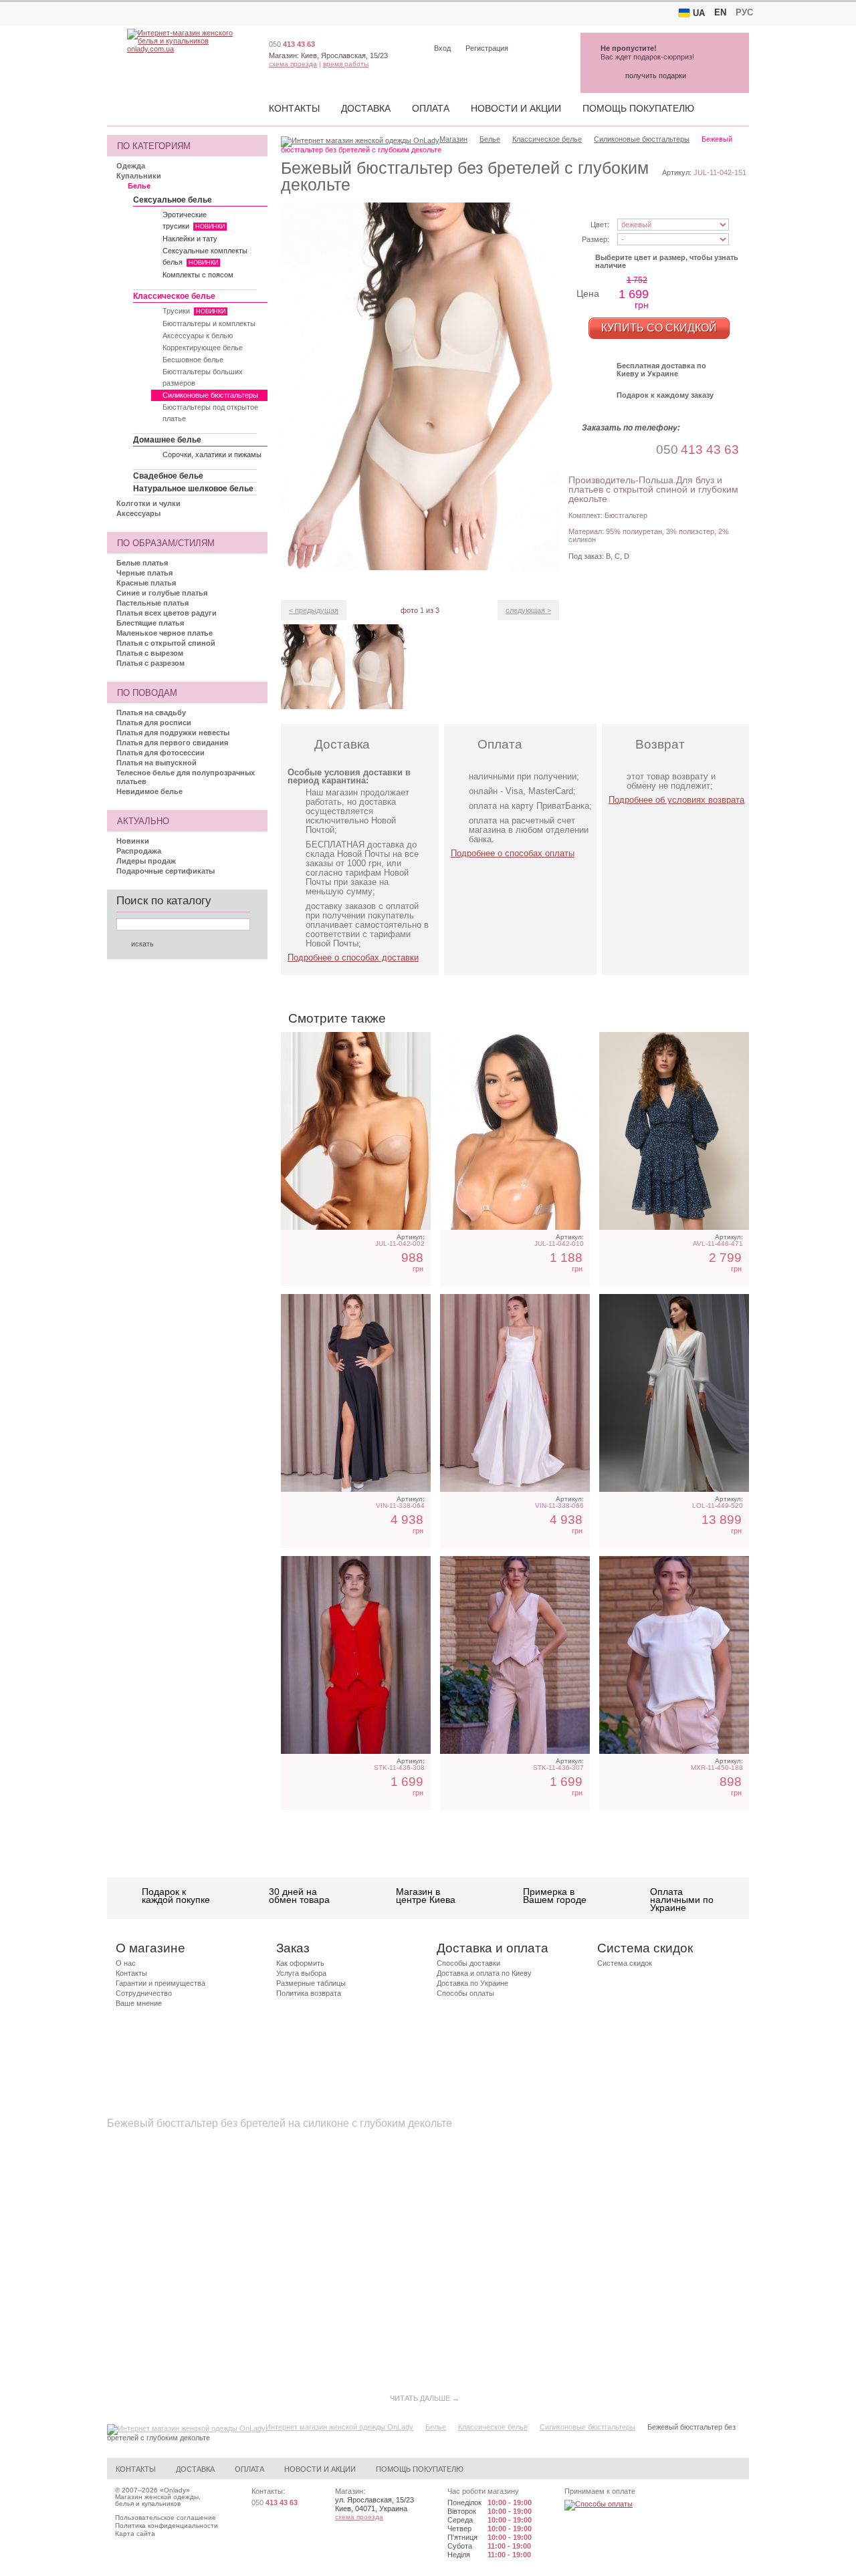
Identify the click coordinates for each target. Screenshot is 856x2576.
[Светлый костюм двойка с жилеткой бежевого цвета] (515, 1655)
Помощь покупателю (638, 108)
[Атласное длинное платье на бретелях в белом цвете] (515, 1393)
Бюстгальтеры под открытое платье (210, 413)
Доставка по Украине (472, 1983)
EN (720, 12)
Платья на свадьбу (151, 713)
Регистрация (487, 48)
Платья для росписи (154, 723)
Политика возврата (309, 1993)
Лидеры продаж (146, 861)
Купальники (139, 176)
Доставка (366, 108)
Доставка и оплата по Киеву (484, 1973)
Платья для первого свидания (172, 743)
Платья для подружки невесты (173, 733)
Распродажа (139, 851)
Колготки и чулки (148, 503)
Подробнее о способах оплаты (513, 853)
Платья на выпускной (156, 763)
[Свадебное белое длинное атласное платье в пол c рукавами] (674, 1393)
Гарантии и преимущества (160, 1983)
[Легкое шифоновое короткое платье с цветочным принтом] (674, 1131)
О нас (126, 1963)
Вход (442, 48)
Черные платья (144, 573)
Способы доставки (468, 1963)
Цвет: (600, 225)
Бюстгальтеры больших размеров (203, 377)
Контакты (294, 108)
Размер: (596, 239)
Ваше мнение (139, 2003)
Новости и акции (516, 108)
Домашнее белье (167, 440)
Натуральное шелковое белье (193, 489)
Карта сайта (135, 2534)
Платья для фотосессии (160, 753)
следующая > (528, 610)
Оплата (431, 108)
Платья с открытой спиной (166, 643)
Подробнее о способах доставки (353, 957)
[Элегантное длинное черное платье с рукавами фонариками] (356, 1393)
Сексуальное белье (173, 200)
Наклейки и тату (190, 239)
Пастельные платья (152, 603)
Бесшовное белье (193, 360)
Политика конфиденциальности (167, 2526)
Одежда (131, 166)
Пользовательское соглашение (166, 2518)
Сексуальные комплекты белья (205, 256)
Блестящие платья (150, 623)
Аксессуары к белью (198, 336)
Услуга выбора (301, 1973)
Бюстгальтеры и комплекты (209, 324)
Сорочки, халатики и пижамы (212, 455)
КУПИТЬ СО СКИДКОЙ (659, 328)
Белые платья (142, 563)
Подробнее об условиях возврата (676, 800)
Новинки (133, 841)
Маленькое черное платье (165, 633)
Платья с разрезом (150, 663)
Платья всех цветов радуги (167, 613)
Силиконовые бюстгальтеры (210, 395)
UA (699, 13)
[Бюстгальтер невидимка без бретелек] (356, 1131)
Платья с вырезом (150, 653)
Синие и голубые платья (162, 593)
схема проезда (293, 64)
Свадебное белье (168, 476)
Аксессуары (138, 513)
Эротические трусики (194, 220)
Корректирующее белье (203, 348)
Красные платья (146, 583)
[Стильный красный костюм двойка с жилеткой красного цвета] (356, 1655)
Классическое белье (174, 296)
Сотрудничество (144, 1993)
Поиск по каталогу (164, 901)
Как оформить (300, 1963)
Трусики (194, 311)
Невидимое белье (149, 791)
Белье (139, 186)
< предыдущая (314, 610)
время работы (346, 64)
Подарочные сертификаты (166, 871)
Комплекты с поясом (198, 275)
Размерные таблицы (311, 1983)
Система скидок (625, 1963)
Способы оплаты (465, 1993)
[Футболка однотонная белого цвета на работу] (674, 1655)
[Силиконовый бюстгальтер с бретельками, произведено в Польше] (515, 1131)
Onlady (175, 2490)
